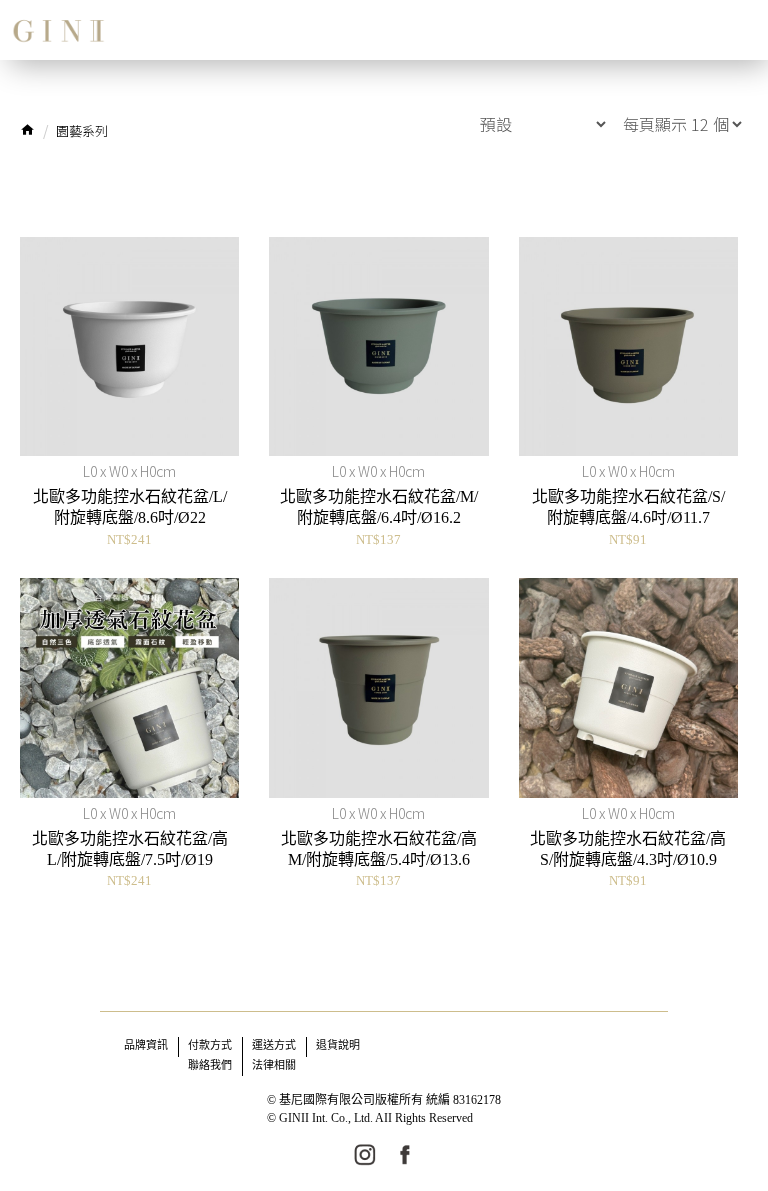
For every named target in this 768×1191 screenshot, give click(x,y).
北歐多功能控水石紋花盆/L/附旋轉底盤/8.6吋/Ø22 (130, 507)
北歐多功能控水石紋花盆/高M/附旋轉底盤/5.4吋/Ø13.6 (379, 849)
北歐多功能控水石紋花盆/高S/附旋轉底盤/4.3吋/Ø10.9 (628, 849)
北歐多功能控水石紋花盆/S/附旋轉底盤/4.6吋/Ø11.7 (628, 507)
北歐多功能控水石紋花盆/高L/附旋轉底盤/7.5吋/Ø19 (130, 849)
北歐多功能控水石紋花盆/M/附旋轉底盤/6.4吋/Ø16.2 (379, 507)
